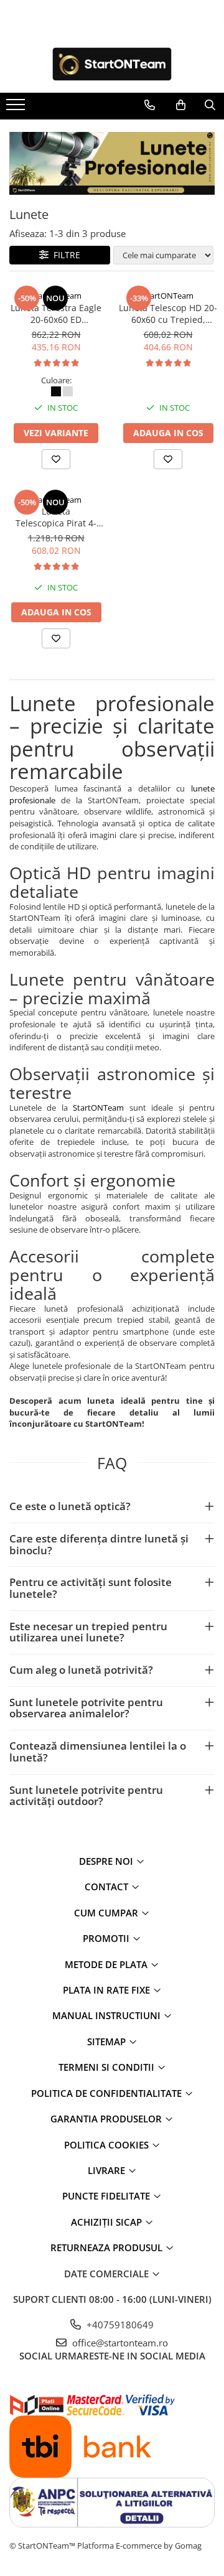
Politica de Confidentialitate (108, 2093)
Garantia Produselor (107, 2119)
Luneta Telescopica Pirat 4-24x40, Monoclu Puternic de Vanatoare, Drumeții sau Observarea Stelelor (56, 517)
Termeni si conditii (108, 2067)
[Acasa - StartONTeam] (112, 64)
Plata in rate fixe (108, 1990)
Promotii (107, 1938)
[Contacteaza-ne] (150, 105)
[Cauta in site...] (210, 105)
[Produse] (17, 108)
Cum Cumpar (107, 1913)
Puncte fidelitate (107, 2196)
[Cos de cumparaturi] (181, 105)
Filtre (64, 255)
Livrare (108, 2170)
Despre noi (107, 1861)
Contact (108, 1887)
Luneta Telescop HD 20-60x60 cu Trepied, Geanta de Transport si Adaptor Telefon (168, 314)
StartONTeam (56, 296)
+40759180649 (119, 2325)
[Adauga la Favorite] (56, 459)
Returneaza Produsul (108, 2247)
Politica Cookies (108, 2145)
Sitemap (108, 2042)
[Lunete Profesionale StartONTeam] (112, 163)
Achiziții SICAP (108, 2222)
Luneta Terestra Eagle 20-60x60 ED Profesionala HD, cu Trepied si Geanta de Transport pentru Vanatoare (56, 314)
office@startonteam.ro (119, 2343)
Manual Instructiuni (108, 2015)
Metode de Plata (107, 1964)
